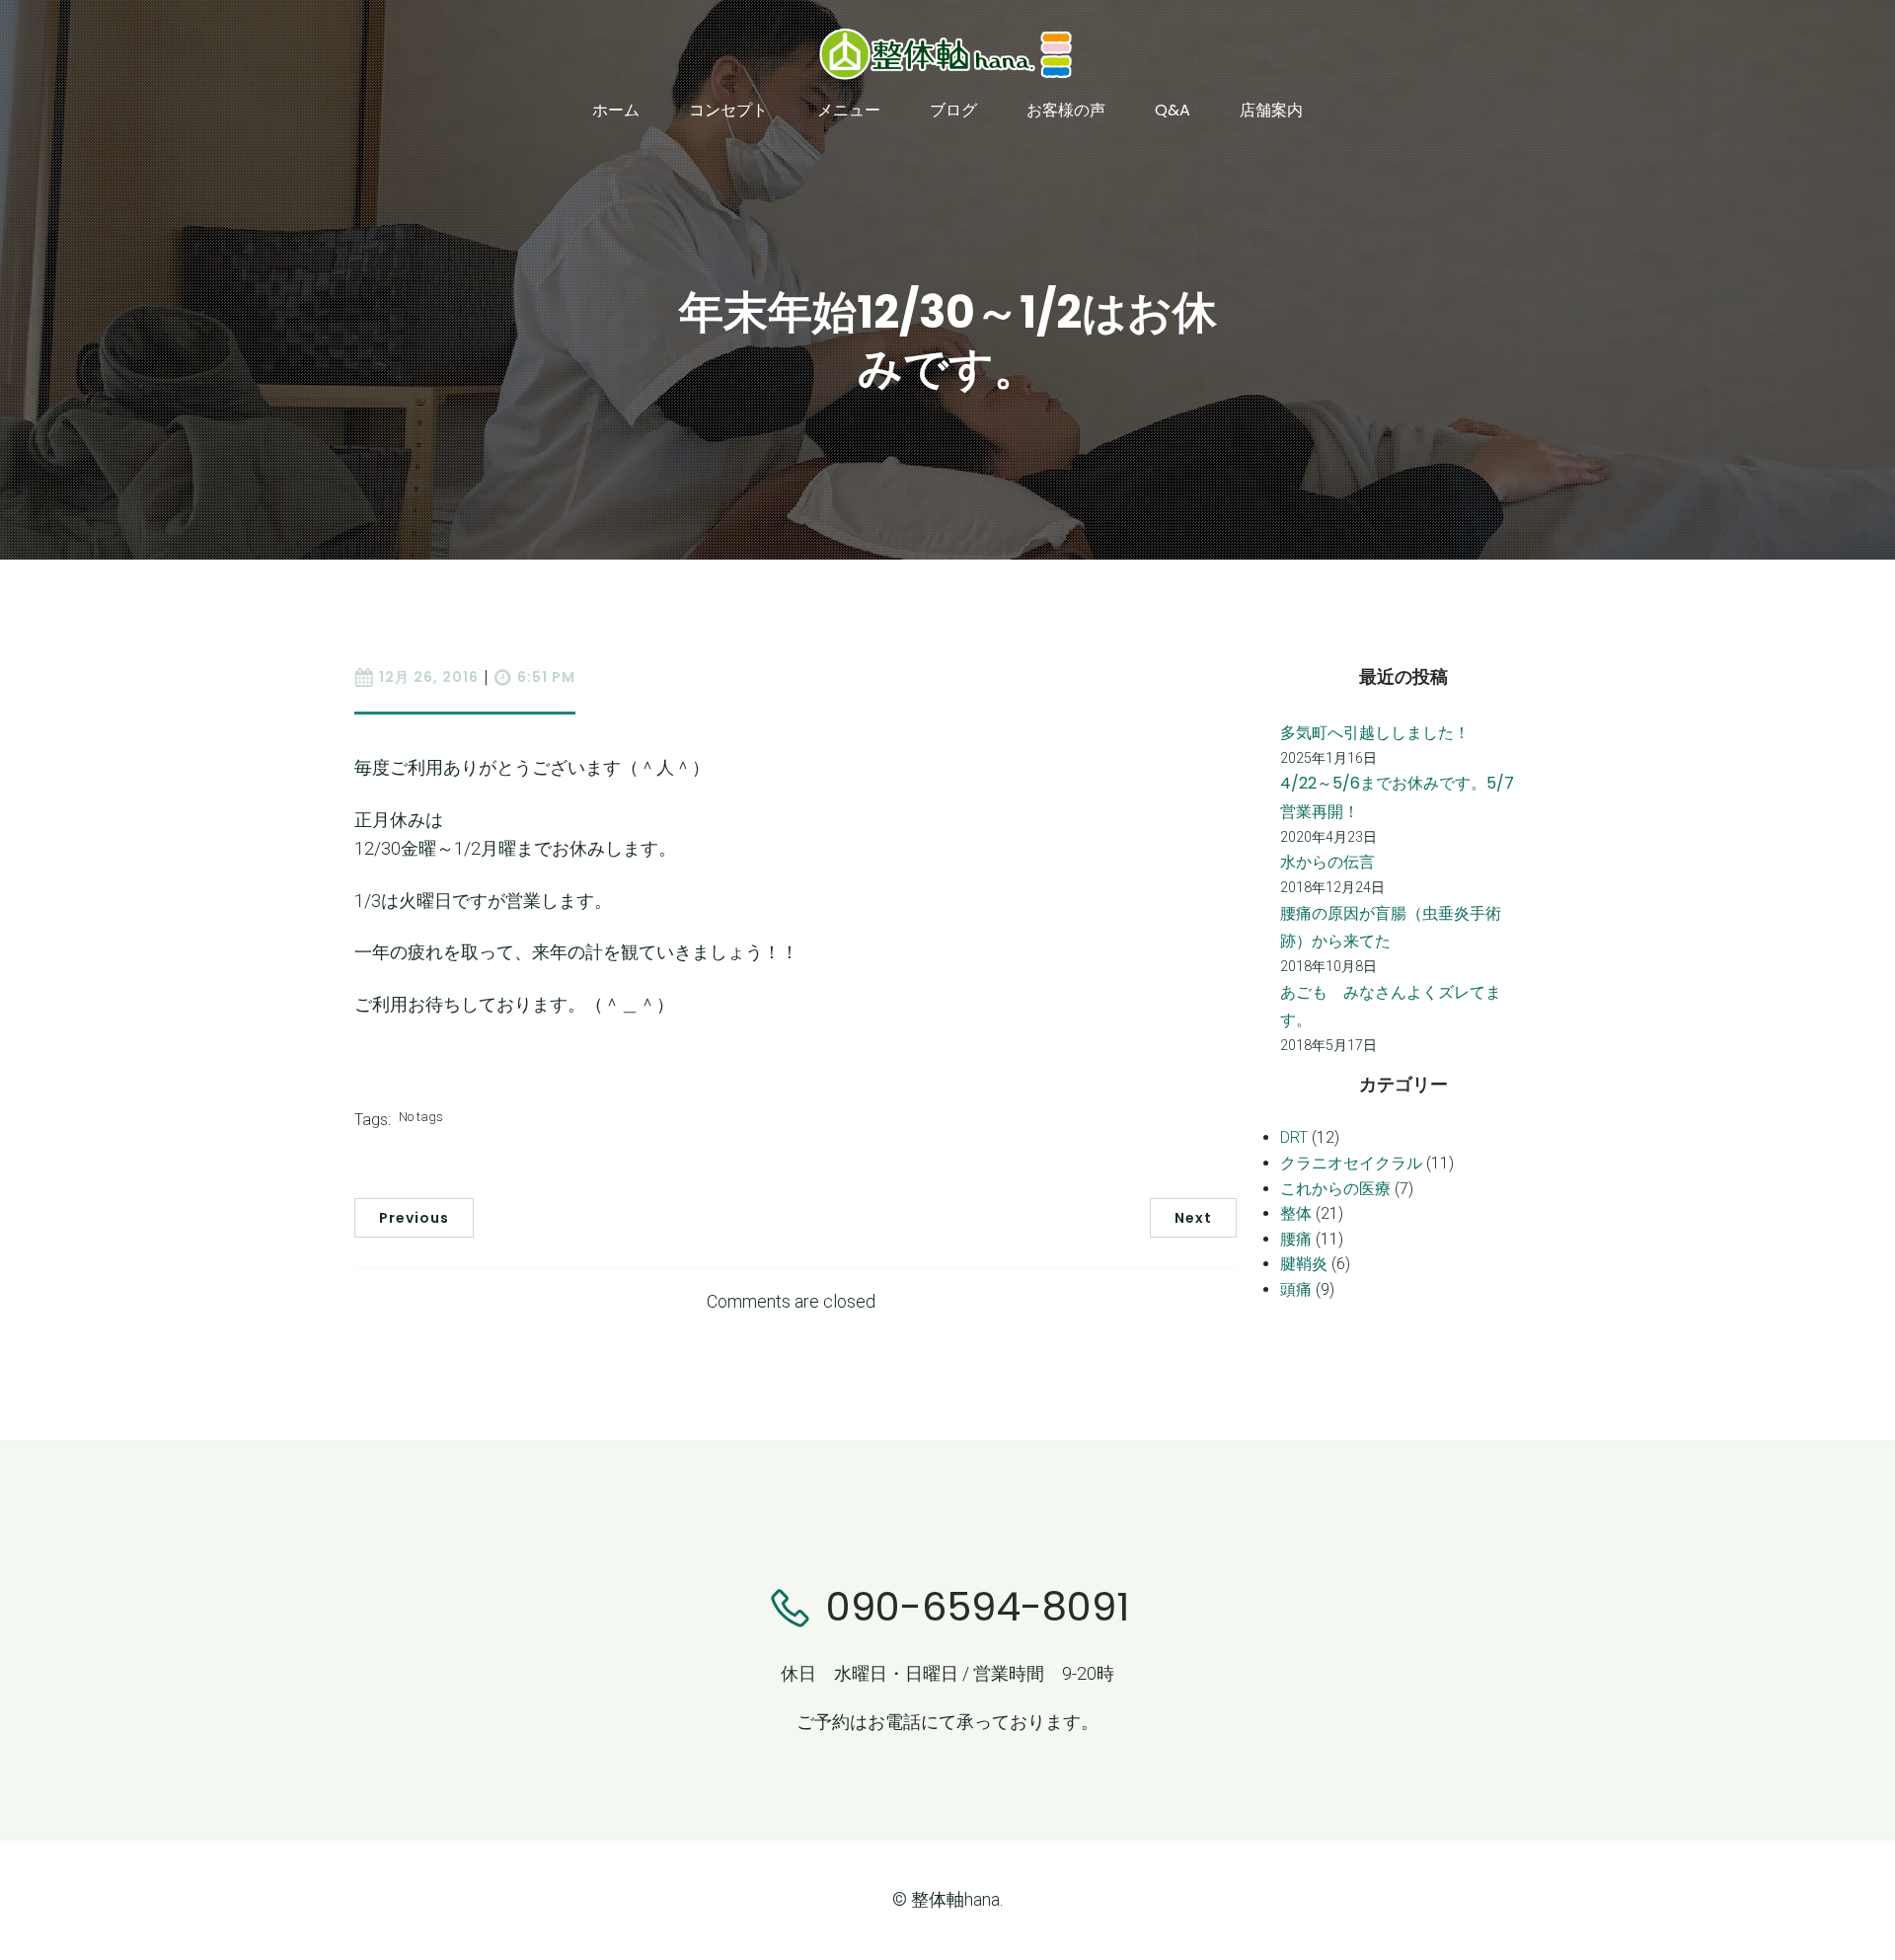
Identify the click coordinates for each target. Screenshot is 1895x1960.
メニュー (849, 110)
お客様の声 (1066, 110)
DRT (1294, 1137)
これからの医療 (1335, 1189)
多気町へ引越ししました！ (1375, 733)
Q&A (1173, 110)
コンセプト (728, 110)
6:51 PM (546, 677)
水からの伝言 (1327, 862)
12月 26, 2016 (429, 677)
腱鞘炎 (1304, 1264)
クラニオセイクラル (1351, 1163)
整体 (1296, 1213)
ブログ (953, 110)
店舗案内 (1271, 110)
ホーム (616, 110)
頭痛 (1296, 1289)
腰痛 (1296, 1239)
